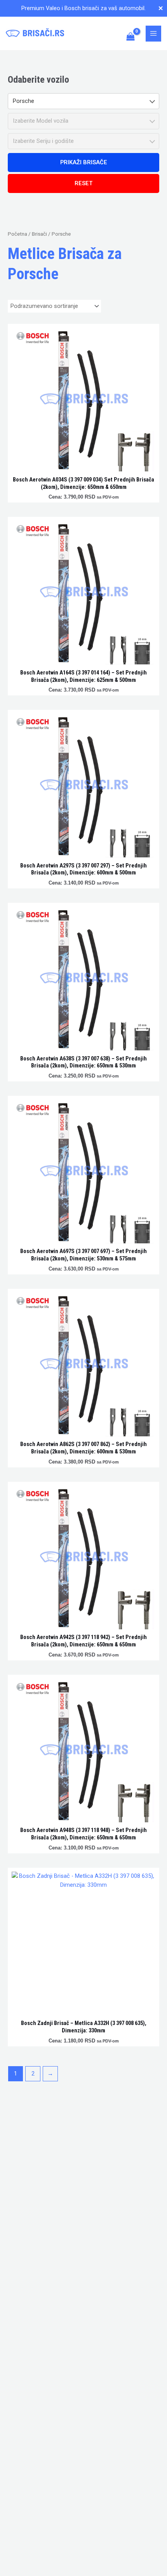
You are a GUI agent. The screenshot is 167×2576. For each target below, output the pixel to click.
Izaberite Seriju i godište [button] (43, 141)
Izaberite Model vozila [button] (41, 121)
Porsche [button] (23, 101)
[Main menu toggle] (153, 33)
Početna (17, 234)
